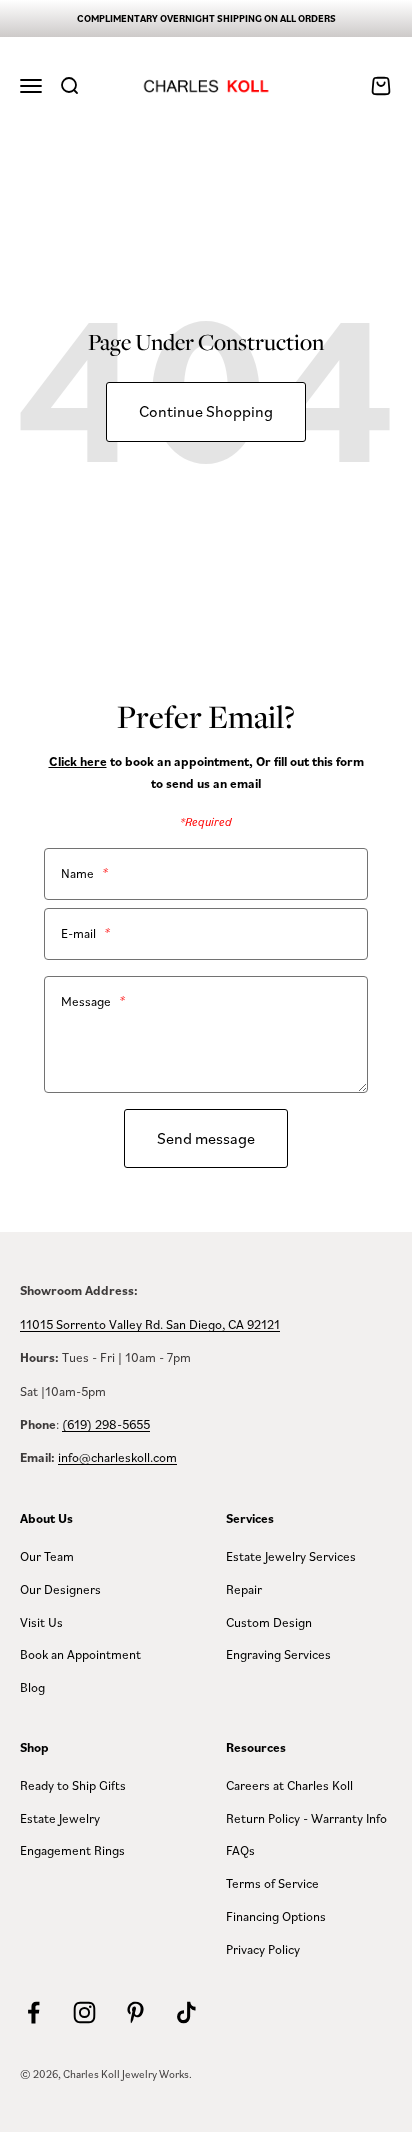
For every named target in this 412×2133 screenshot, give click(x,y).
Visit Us (41, 1622)
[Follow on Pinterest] (135, 2012)
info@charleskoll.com (117, 1457)
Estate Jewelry (60, 1818)
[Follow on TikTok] (186, 2012)
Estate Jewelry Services (291, 1556)
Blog (32, 1687)
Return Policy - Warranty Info (306, 1818)
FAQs (240, 1850)
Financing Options (276, 1916)
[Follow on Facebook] (33, 2012)
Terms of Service (272, 1883)
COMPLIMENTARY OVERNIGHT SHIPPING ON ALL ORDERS (206, 18)
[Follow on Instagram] (84, 2012)
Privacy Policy (263, 1949)
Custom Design (269, 1622)
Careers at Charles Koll (289, 1785)
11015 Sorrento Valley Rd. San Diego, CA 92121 (150, 1324)
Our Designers (60, 1589)
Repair (244, 1589)
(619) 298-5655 (106, 1424)
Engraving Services (278, 1654)
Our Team (47, 1556)
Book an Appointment (80, 1654)
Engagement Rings (72, 1850)
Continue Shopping (206, 411)
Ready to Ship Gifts (73, 1785)
